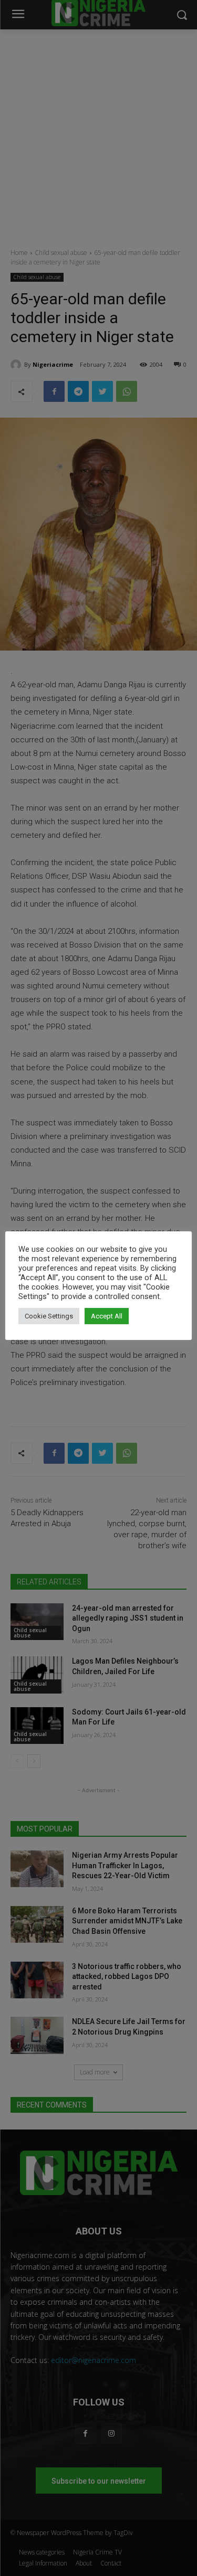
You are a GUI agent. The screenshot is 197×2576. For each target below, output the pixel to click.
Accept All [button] (107, 1316)
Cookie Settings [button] (49, 1316)
